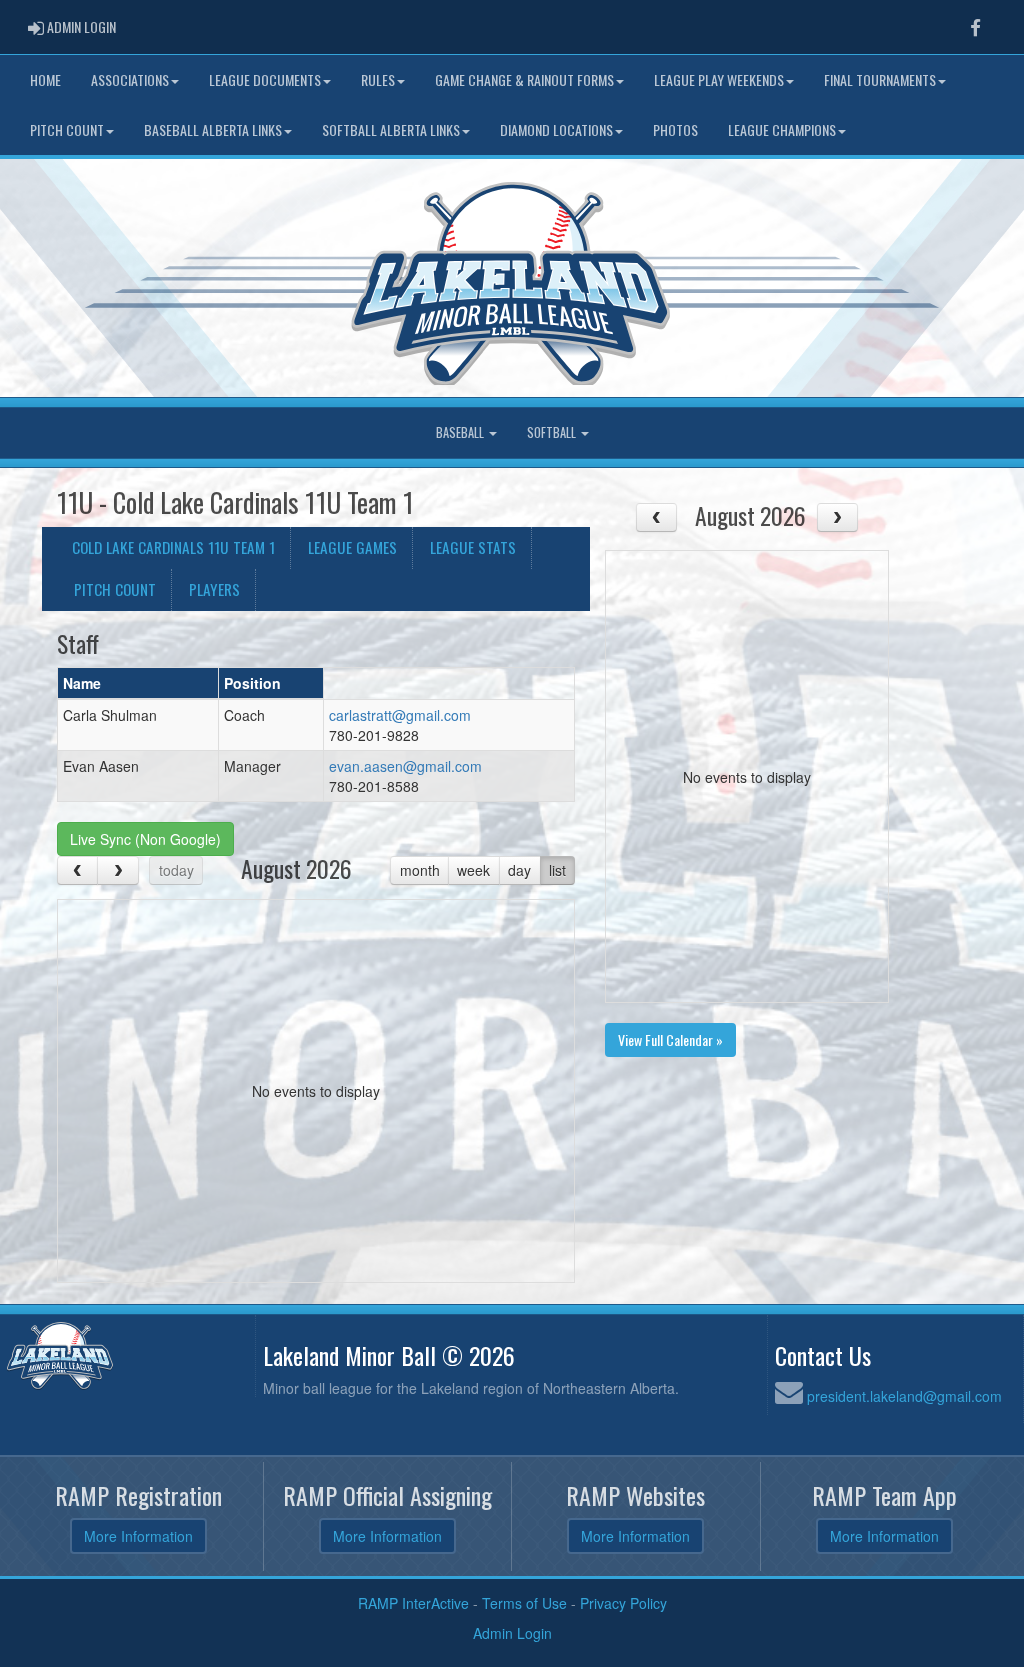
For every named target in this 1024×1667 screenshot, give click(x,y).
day (519, 870)
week (473, 870)
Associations (130, 79)
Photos (675, 129)
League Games (352, 547)
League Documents (265, 79)
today (176, 870)
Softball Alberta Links (391, 129)
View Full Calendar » (670, 1039)
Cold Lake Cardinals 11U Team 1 (173, 547)
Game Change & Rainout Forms (524, 79)
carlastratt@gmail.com (400, 715)
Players (214, 589)
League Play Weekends (719, 79)
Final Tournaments (880, 79)
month (420, 870)
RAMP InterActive (413, 1603)
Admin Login (512, 1633)
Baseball (461, 432)
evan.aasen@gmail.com (405, 766)
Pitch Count (67, 129)
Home (45, 79)
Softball (553, 432)
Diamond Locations (556, 129)
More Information (138, 1536)
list (557, 870)
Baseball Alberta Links (213, 129)
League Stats (473, 547)
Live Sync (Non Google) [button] (145, 839)
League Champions (782, 129)
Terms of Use (524, 1603)
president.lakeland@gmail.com (904, 1396)
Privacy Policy (623, 1603)
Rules (378, 79)
